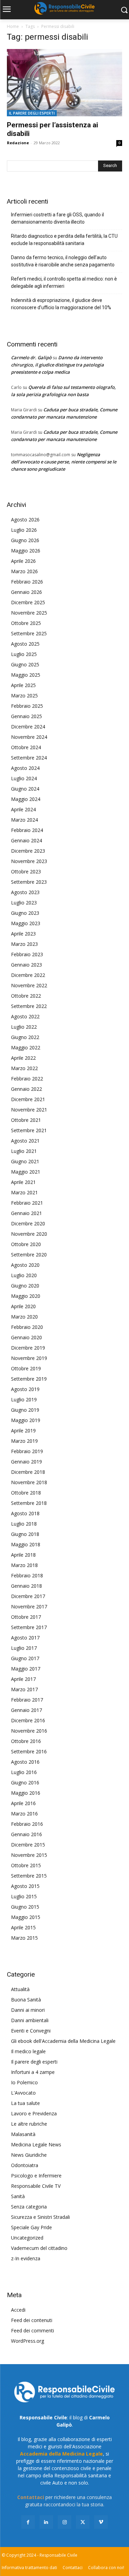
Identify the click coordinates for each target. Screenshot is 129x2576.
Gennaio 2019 (26, 1462)
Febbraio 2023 (27, 954)
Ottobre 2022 (26, 996)
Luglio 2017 (24, 1648)
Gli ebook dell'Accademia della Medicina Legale (63, 2041)
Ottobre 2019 (26, 1368)
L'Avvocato (23, 2093)
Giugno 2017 (25, 1658)
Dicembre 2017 (28, 1596)
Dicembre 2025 (28, 602)
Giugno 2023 (25, 913)
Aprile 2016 (23, 1803)
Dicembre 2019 (28, 1348)
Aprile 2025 (23, 685)
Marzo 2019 (24, 1441)
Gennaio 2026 (26, 592)
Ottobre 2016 (26, 1741)
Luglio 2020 (24, 1275)
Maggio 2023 (26, 923)
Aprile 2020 (23, 1306)
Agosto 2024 (25, 768)
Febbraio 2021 (27, 1203)
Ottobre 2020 (26, 1244)
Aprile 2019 (23, 1431)
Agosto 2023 (25, 892)
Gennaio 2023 (26, 965)
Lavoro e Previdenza (34, 2113)
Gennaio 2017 (26, 1710)
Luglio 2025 (24, 654)
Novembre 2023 (29, 861)
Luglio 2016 (24, 1772)
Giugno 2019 (25, 1410)
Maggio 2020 (26, 1296)
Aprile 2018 (23, 1555)
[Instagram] (64, 2522)
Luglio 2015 (24, 1896)
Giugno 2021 (25, 1161)
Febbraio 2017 (27, 1700)
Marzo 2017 (24, 1689)
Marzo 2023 (24, 944)
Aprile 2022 (23, 1058)
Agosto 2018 (25, 1513)
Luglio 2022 (24, 1027)
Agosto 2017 (25, 1638)
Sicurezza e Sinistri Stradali (40, 2217)
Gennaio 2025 (26, 716)
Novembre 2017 (29, 1607)
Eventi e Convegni (31, 2031)
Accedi (18, 2310)
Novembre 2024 (29, 737)
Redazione (18, 143)
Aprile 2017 (23, 1679)
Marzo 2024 (24, 820)
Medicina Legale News (36, 2144)
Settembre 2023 (29, 882)
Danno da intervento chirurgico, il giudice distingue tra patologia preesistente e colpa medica (57, 365)
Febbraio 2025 (27, 706)
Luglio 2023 (24, 903)
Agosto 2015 (25, 1886)
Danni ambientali (30, 2020)
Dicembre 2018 (28, 1472)
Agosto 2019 (25, 1389)
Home (13, 26)
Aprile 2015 (23, 1927)
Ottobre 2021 (26, 1120)
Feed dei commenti (33, 2330)
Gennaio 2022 (26, 1089)
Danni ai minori (28, 2010)
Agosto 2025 (25, 644)
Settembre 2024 (29, 758)
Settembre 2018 (29, 1503)
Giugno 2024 (25, 789)
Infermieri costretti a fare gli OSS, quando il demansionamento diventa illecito (57, 218)
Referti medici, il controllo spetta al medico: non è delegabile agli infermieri (64, 282)
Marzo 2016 (24, 1814)
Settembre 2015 (29, 1876)
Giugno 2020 (25, 1286)
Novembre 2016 (29, 1731)
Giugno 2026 (25, 540)
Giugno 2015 (25, 1907)
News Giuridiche (29, 2155)
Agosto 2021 (25, 1141)
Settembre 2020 (29, 1255)
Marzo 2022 (24, 1068)
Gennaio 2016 (26, 1834)
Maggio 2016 (26, 1793)
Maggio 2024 (26, 799)
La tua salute (25, 2103)
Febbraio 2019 (27, 1451)
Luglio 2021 (24, 1151)
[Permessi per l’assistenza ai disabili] (64, 83)
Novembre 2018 (29, 1482)
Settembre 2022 (29, 1006)
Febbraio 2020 (27, 1327)
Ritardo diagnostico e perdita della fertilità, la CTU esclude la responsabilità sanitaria (64, 240)
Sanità (18, 2196)
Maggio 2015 (26, 1917)
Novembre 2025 (29, 613)
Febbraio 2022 (27, 1079)
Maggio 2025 (26, 675)
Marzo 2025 (24, 696)
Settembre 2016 (29, 1751)
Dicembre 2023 (28, 851)
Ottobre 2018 (26, 1493)
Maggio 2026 (26, 551)
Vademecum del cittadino (39, 2248)
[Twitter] (83, 2522)
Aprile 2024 (23, 809)
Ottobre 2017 (26, 1617)
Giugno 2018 (25, 1534)
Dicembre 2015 (28, 1845)
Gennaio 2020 (26, 1337)
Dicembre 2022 (28, 975)
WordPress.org (28, 2341)
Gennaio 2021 (26, 1213)
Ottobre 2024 (26, 747)
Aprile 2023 (23, 934)
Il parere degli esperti (32, 113)
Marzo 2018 (24, 1565)
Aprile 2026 (23, 561)
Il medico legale (28, 2051)
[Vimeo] (101, 2522)
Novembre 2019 (29, 1358)
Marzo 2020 (24, 1317)
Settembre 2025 (29, 633)
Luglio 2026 (24, 530)
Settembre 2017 (29, 1627)
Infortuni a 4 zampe (33, 2072)
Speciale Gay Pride (31, 2227)
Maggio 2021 (26, 1172)
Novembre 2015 (29, 1855)
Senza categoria (29, 2207)
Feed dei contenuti (32, 2320)
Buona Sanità (26, 2000)
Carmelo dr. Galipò (31, 357)
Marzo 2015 (24, 1938)
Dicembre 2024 (28, 727)
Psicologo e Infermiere (36, 2176)
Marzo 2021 (24, 1192)
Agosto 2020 (25, 1265)
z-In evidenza (26, 2258)
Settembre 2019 (29, 1379)
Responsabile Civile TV (36, 2186)
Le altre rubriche (29, 2124)
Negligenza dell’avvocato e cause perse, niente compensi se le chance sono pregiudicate (64, 462)
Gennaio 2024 (26, 840)
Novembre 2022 (29, 985)
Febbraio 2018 (27, 1575)
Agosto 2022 (25, 1016)
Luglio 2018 (24, 1524)
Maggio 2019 (26, 1420)
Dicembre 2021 (28, 1099)
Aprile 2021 (23, 1182)
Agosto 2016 (25, 1762)
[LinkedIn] (46, 2522)
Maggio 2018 (26, 1544)
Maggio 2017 (26, 1669)
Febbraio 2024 (27, 830)
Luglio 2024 (24, 778)
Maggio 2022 (26, 1047)
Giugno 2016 (25, 1782)
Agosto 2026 (25, 520)
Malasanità (23, 2134)
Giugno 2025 (25, 664)
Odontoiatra (25, 2165)
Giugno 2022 (25, 1037)
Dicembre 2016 (28, 1720)
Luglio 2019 (24, 1399)
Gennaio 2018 (26, 1586)
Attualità (20, 1989)
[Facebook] (28, 2522)
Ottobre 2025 (26, 623)
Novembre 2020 (29, 1234)
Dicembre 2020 (28, 1223)
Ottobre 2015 (26, 1865)
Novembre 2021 (29, 1110)
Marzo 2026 (24, 571)
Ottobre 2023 (26, 871)
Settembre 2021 (29, 1130)
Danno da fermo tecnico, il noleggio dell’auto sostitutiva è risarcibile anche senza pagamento (63, 261)
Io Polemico (24, 2082)
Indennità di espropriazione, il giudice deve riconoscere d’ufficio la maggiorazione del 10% (61, 304)
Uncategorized (27, 2238)
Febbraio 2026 (27, 582)
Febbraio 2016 (27, 1824)
